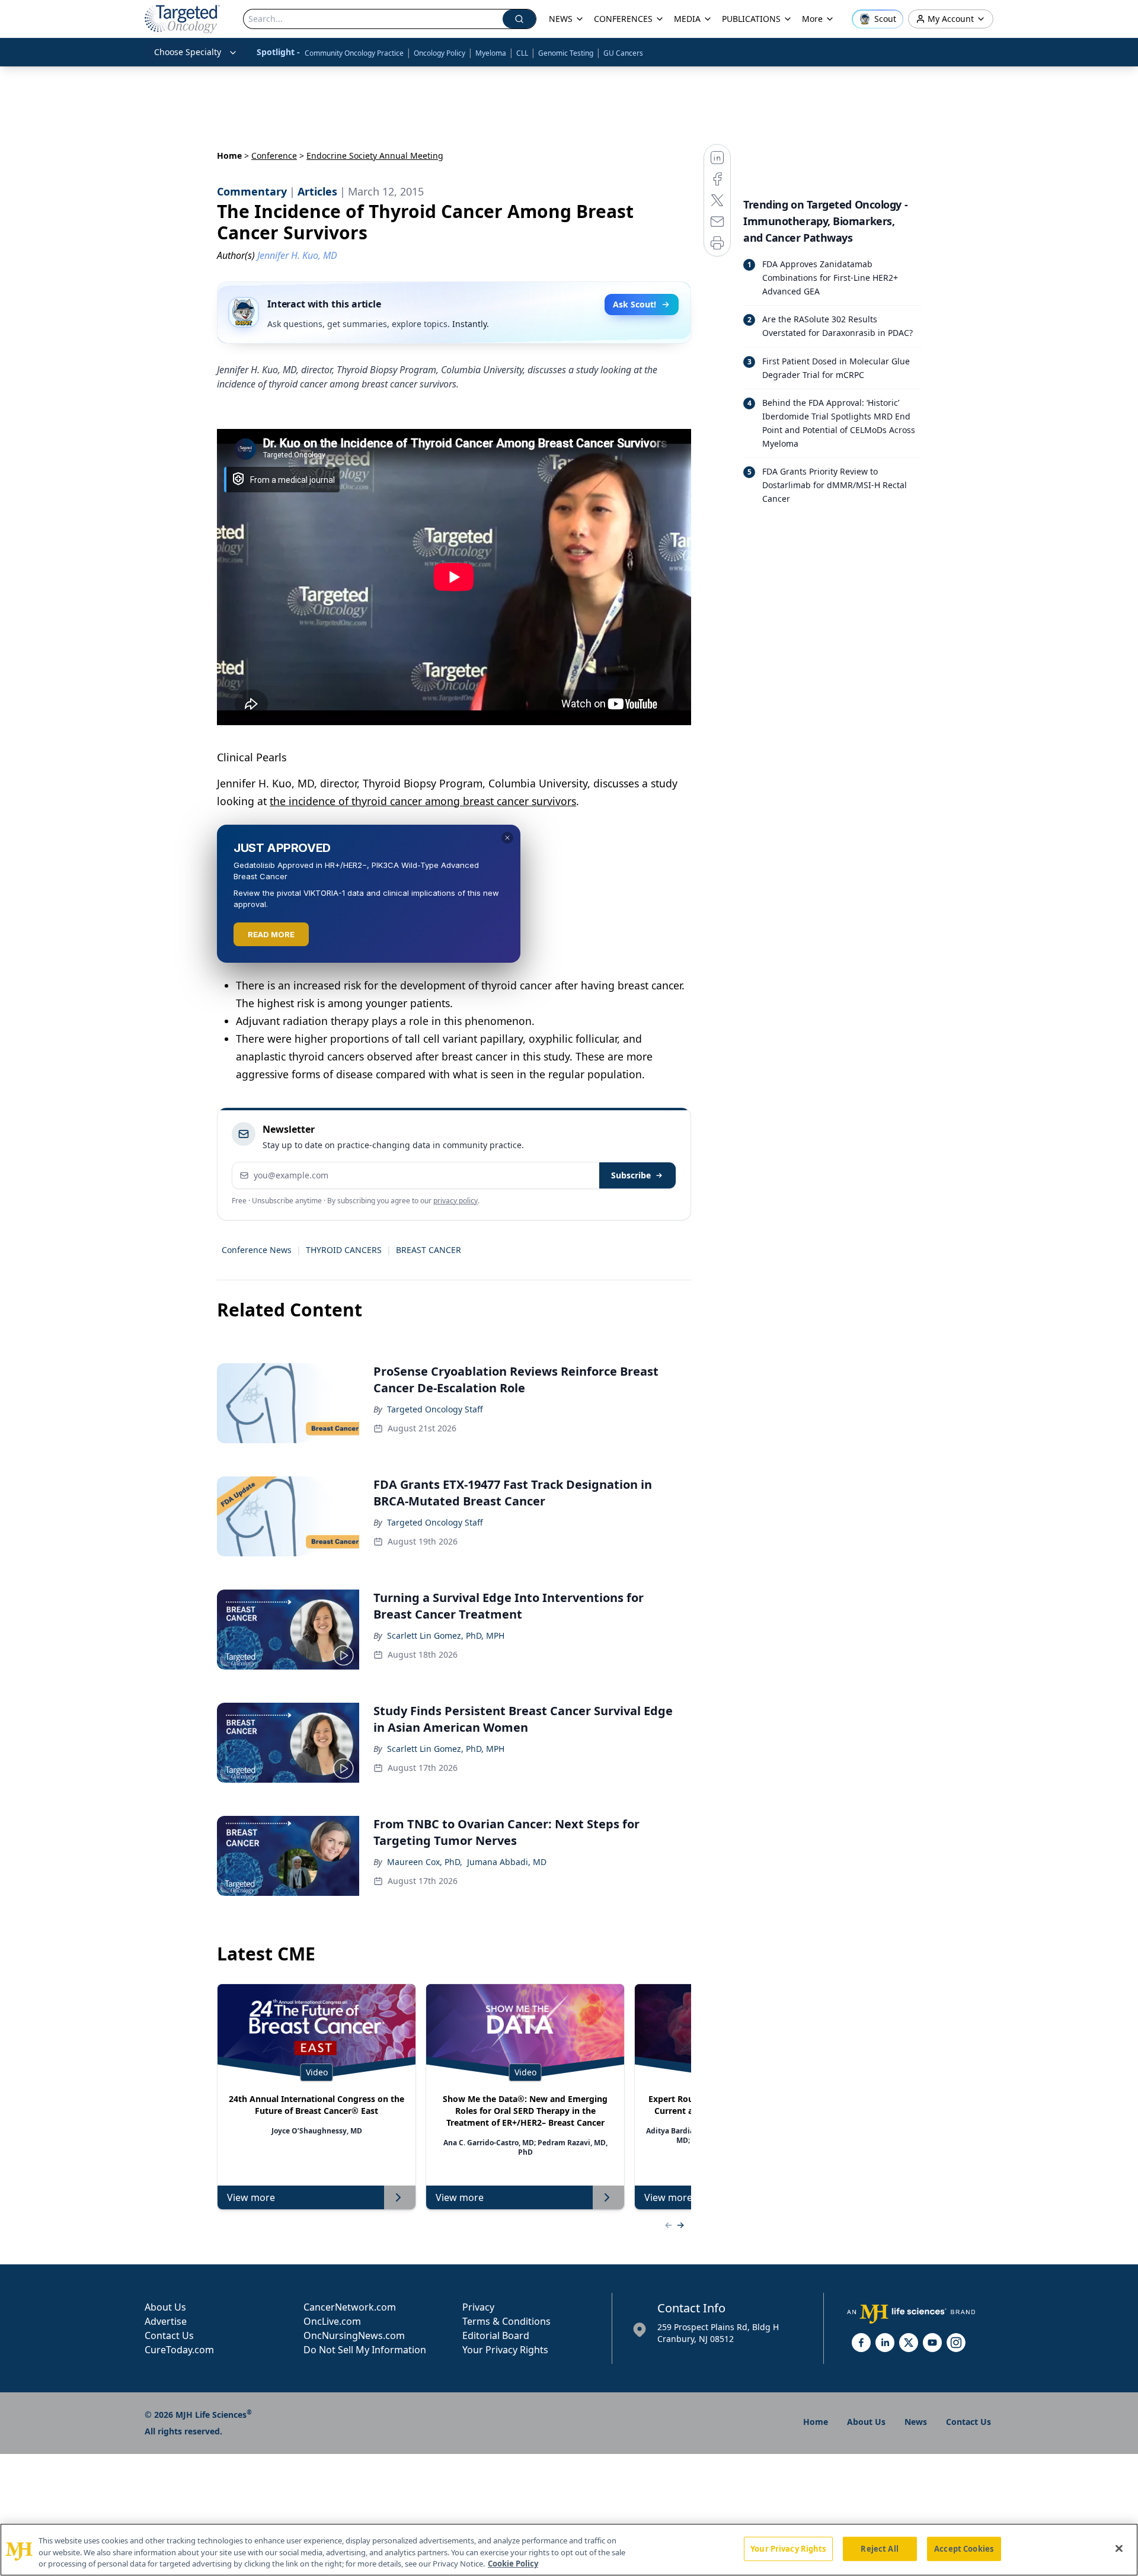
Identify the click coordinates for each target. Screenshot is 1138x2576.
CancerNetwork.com (350, 2307)
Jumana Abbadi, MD (507, 1862)
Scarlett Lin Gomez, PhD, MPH (446, 1635)
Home (229, 156)
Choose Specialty (188, 52)
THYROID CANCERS (344, 1250)
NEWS (561, 19)
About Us (165, 2307)
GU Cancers (623, 53)
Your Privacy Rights (505, 2350)
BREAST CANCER (429, 1250)
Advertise (166, 2321)
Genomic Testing (566, 53)
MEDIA (687, 19)
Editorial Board (496, 2335)
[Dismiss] (507, 838)
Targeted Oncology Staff (435, 1409)
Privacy (478, 2307)
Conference (274, 156)
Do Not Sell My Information (365, 2350)
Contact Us (169, 2335)
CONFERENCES (623, 19)
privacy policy (455, 1201)
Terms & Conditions (506, 2321)
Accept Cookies (964, 2548)
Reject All (879, 2548)
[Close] (1119, 2548)
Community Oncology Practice (354, 53)
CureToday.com (179, 2350)
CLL (522, 53)
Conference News (257, 1250)
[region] (569, 2550)
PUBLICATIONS (751, 19)
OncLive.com (332, 2321)
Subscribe (631, 1175)
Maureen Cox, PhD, (425, 1862)
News (916, 2422)
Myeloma (491, 53)
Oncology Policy (439, 53)
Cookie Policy (513, 2564)
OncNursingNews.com (354, 2335)
